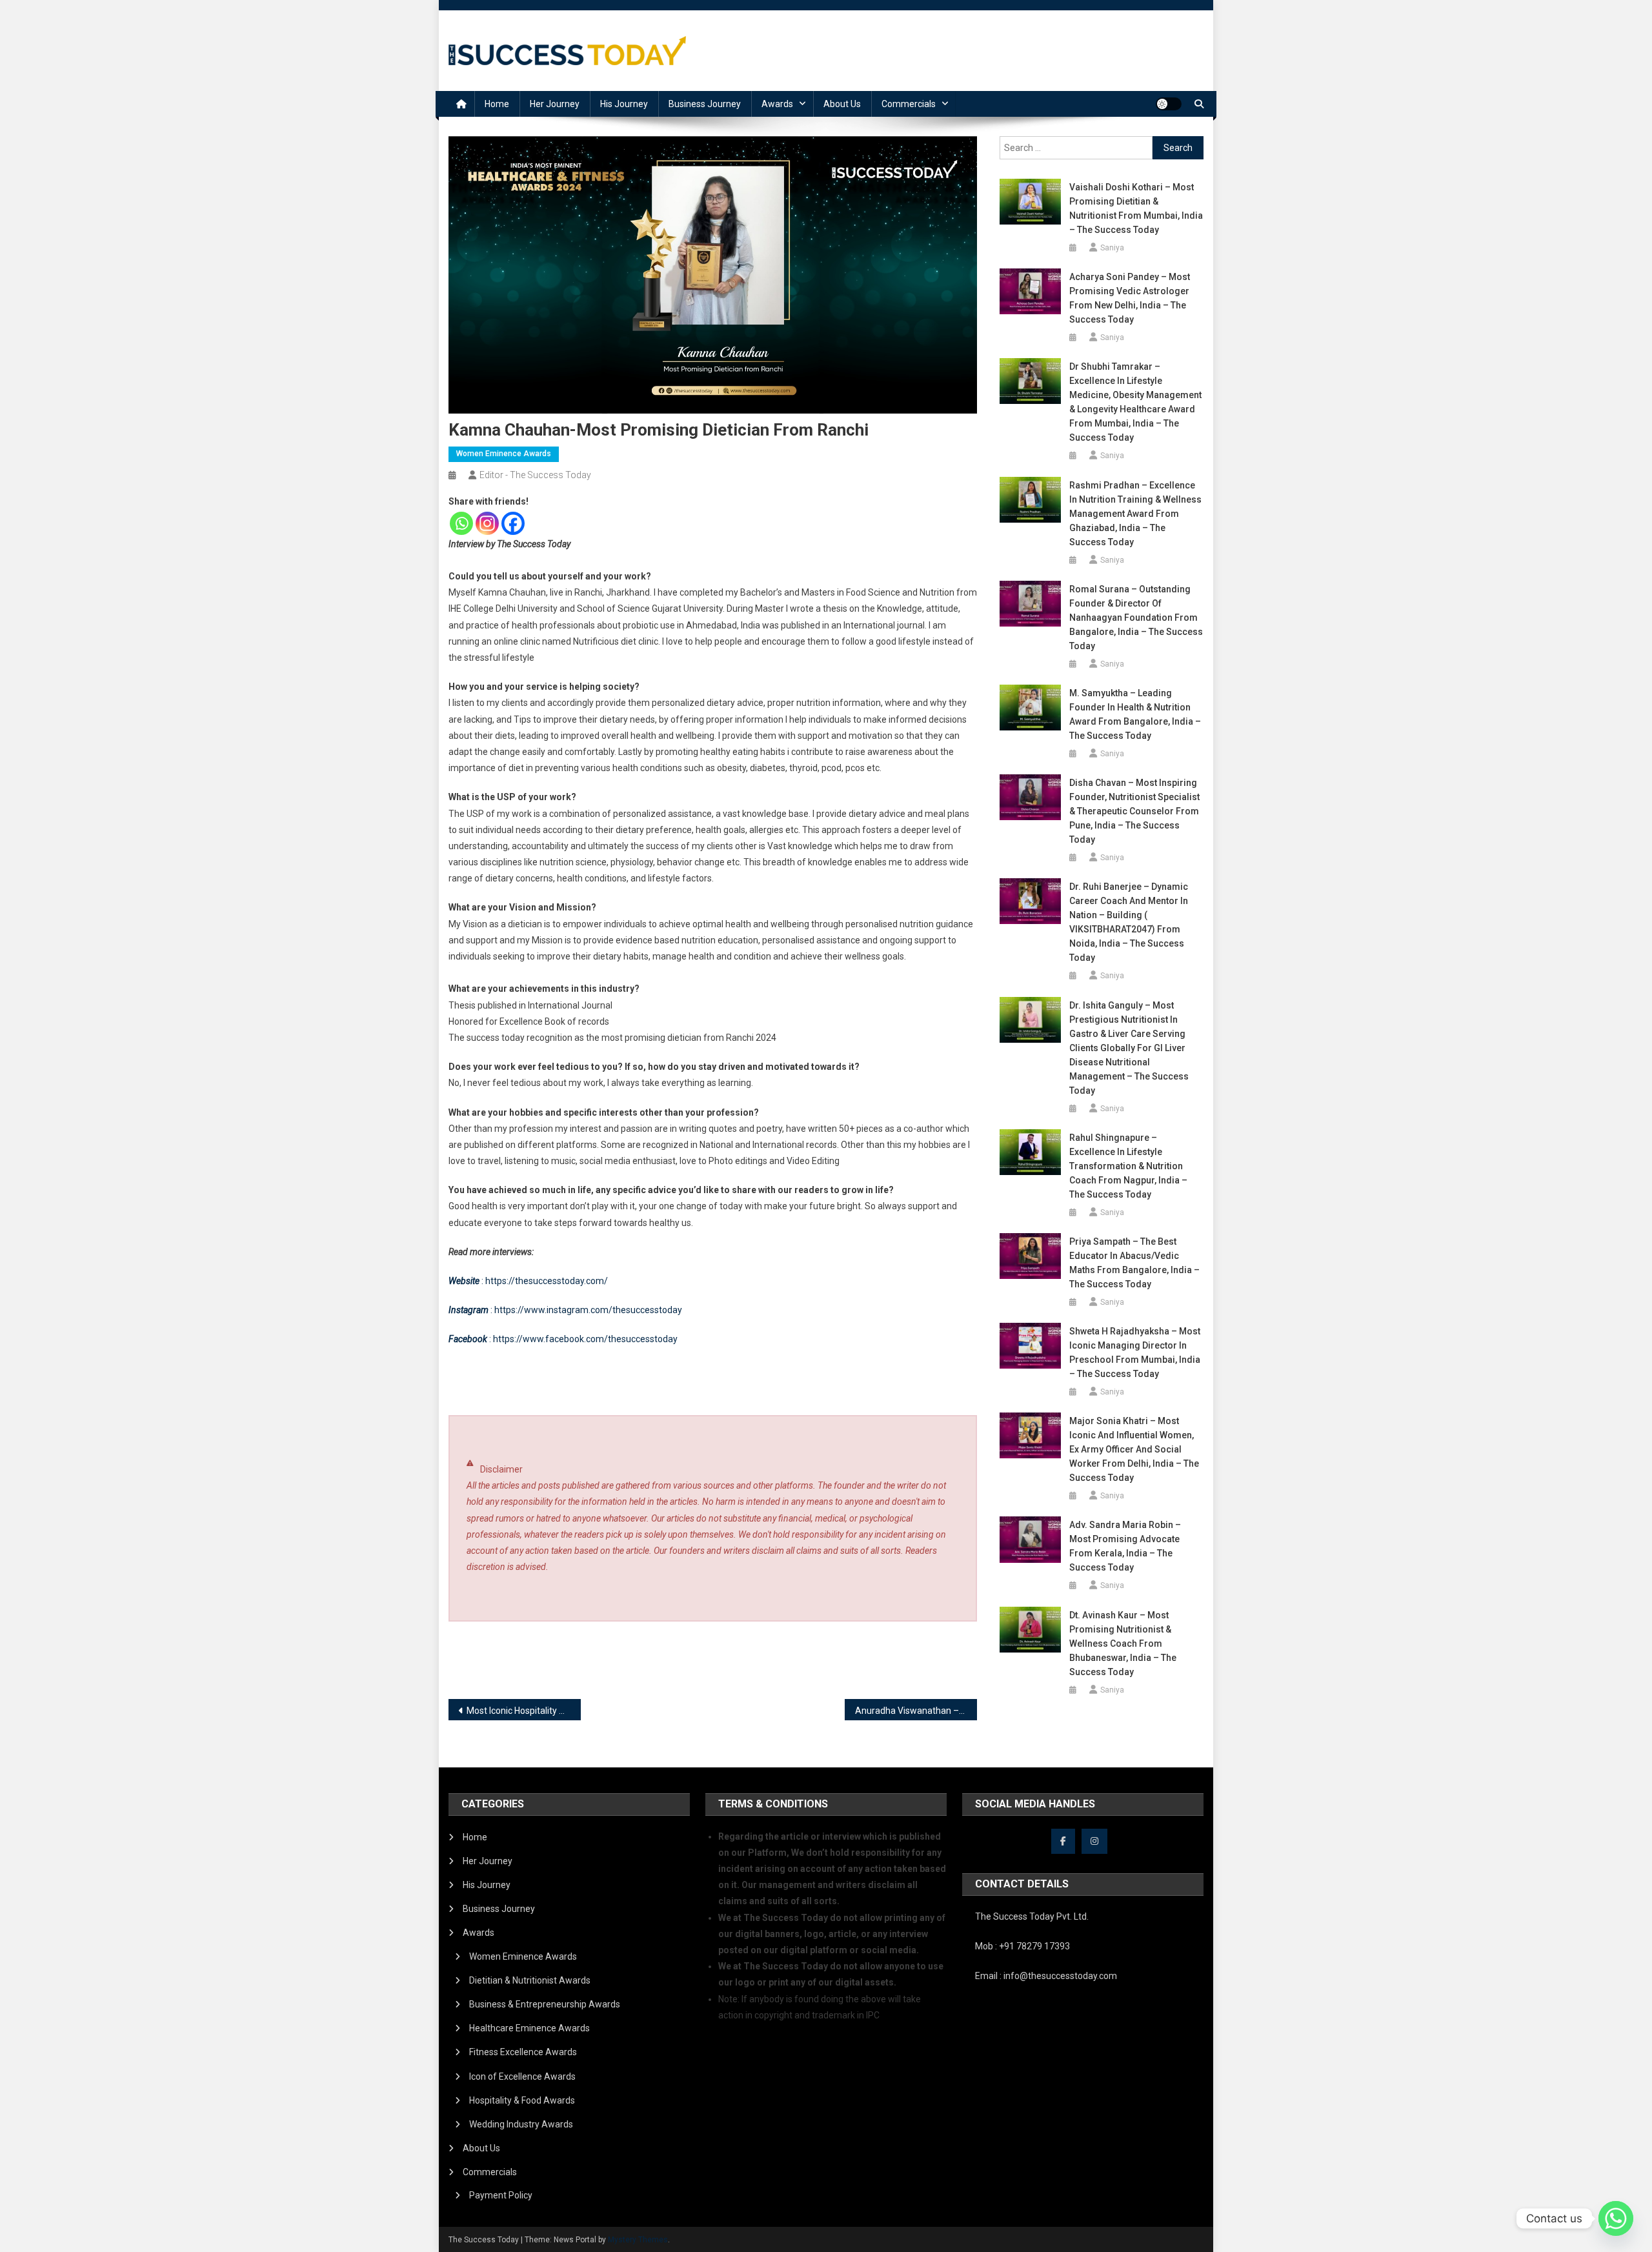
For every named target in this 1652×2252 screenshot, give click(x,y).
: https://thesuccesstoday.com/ (528, 1281)
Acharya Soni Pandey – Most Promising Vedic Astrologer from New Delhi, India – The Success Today (1130, 298)
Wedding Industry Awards (521, 2124)
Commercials (909, 104)
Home (497, 104)
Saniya (1112, 248)
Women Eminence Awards (504, 454)
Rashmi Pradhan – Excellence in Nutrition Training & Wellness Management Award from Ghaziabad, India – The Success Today (1135, 514)
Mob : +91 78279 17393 (1022, 1946)
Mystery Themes (638, 2240)
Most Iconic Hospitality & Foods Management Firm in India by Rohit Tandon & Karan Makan (524, 1711)
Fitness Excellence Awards (523, 2052)
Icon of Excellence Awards (522, 2076)
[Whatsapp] (461, 523)
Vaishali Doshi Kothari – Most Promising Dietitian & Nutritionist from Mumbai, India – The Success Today (1136, 208)
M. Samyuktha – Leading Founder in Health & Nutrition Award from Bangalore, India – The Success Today (1135, 714)
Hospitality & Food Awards (522, 2100)
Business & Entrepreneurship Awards (545, 2004)
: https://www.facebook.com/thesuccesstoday (563, 1339)
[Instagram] (487, 523)
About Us (842, 104)
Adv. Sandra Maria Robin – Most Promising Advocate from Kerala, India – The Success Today (1125, 1546)
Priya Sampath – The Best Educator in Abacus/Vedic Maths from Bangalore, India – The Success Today (1134, 1263)
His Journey (624, 104)
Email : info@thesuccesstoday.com (1046, 1976)
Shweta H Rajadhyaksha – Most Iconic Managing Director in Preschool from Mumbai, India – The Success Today (1135, 1352)
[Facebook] (513, 523)
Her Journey (555, 104)
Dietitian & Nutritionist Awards (530, 1980)
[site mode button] (1169, 104)
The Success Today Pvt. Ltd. (1032, 1916)
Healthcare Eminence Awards (529, 2028)
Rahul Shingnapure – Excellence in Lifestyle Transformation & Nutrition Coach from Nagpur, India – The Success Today (1128, 1166)
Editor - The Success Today (535, 475)
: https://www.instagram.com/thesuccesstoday (565, 1310)
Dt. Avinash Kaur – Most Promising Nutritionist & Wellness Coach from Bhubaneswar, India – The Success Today (1123, 1644)
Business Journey (705, 104)
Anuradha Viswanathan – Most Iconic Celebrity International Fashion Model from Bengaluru (916, 1711)
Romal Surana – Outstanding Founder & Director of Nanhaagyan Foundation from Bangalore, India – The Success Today (1136, 618)
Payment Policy (501, 2195)
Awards (777, 104)
